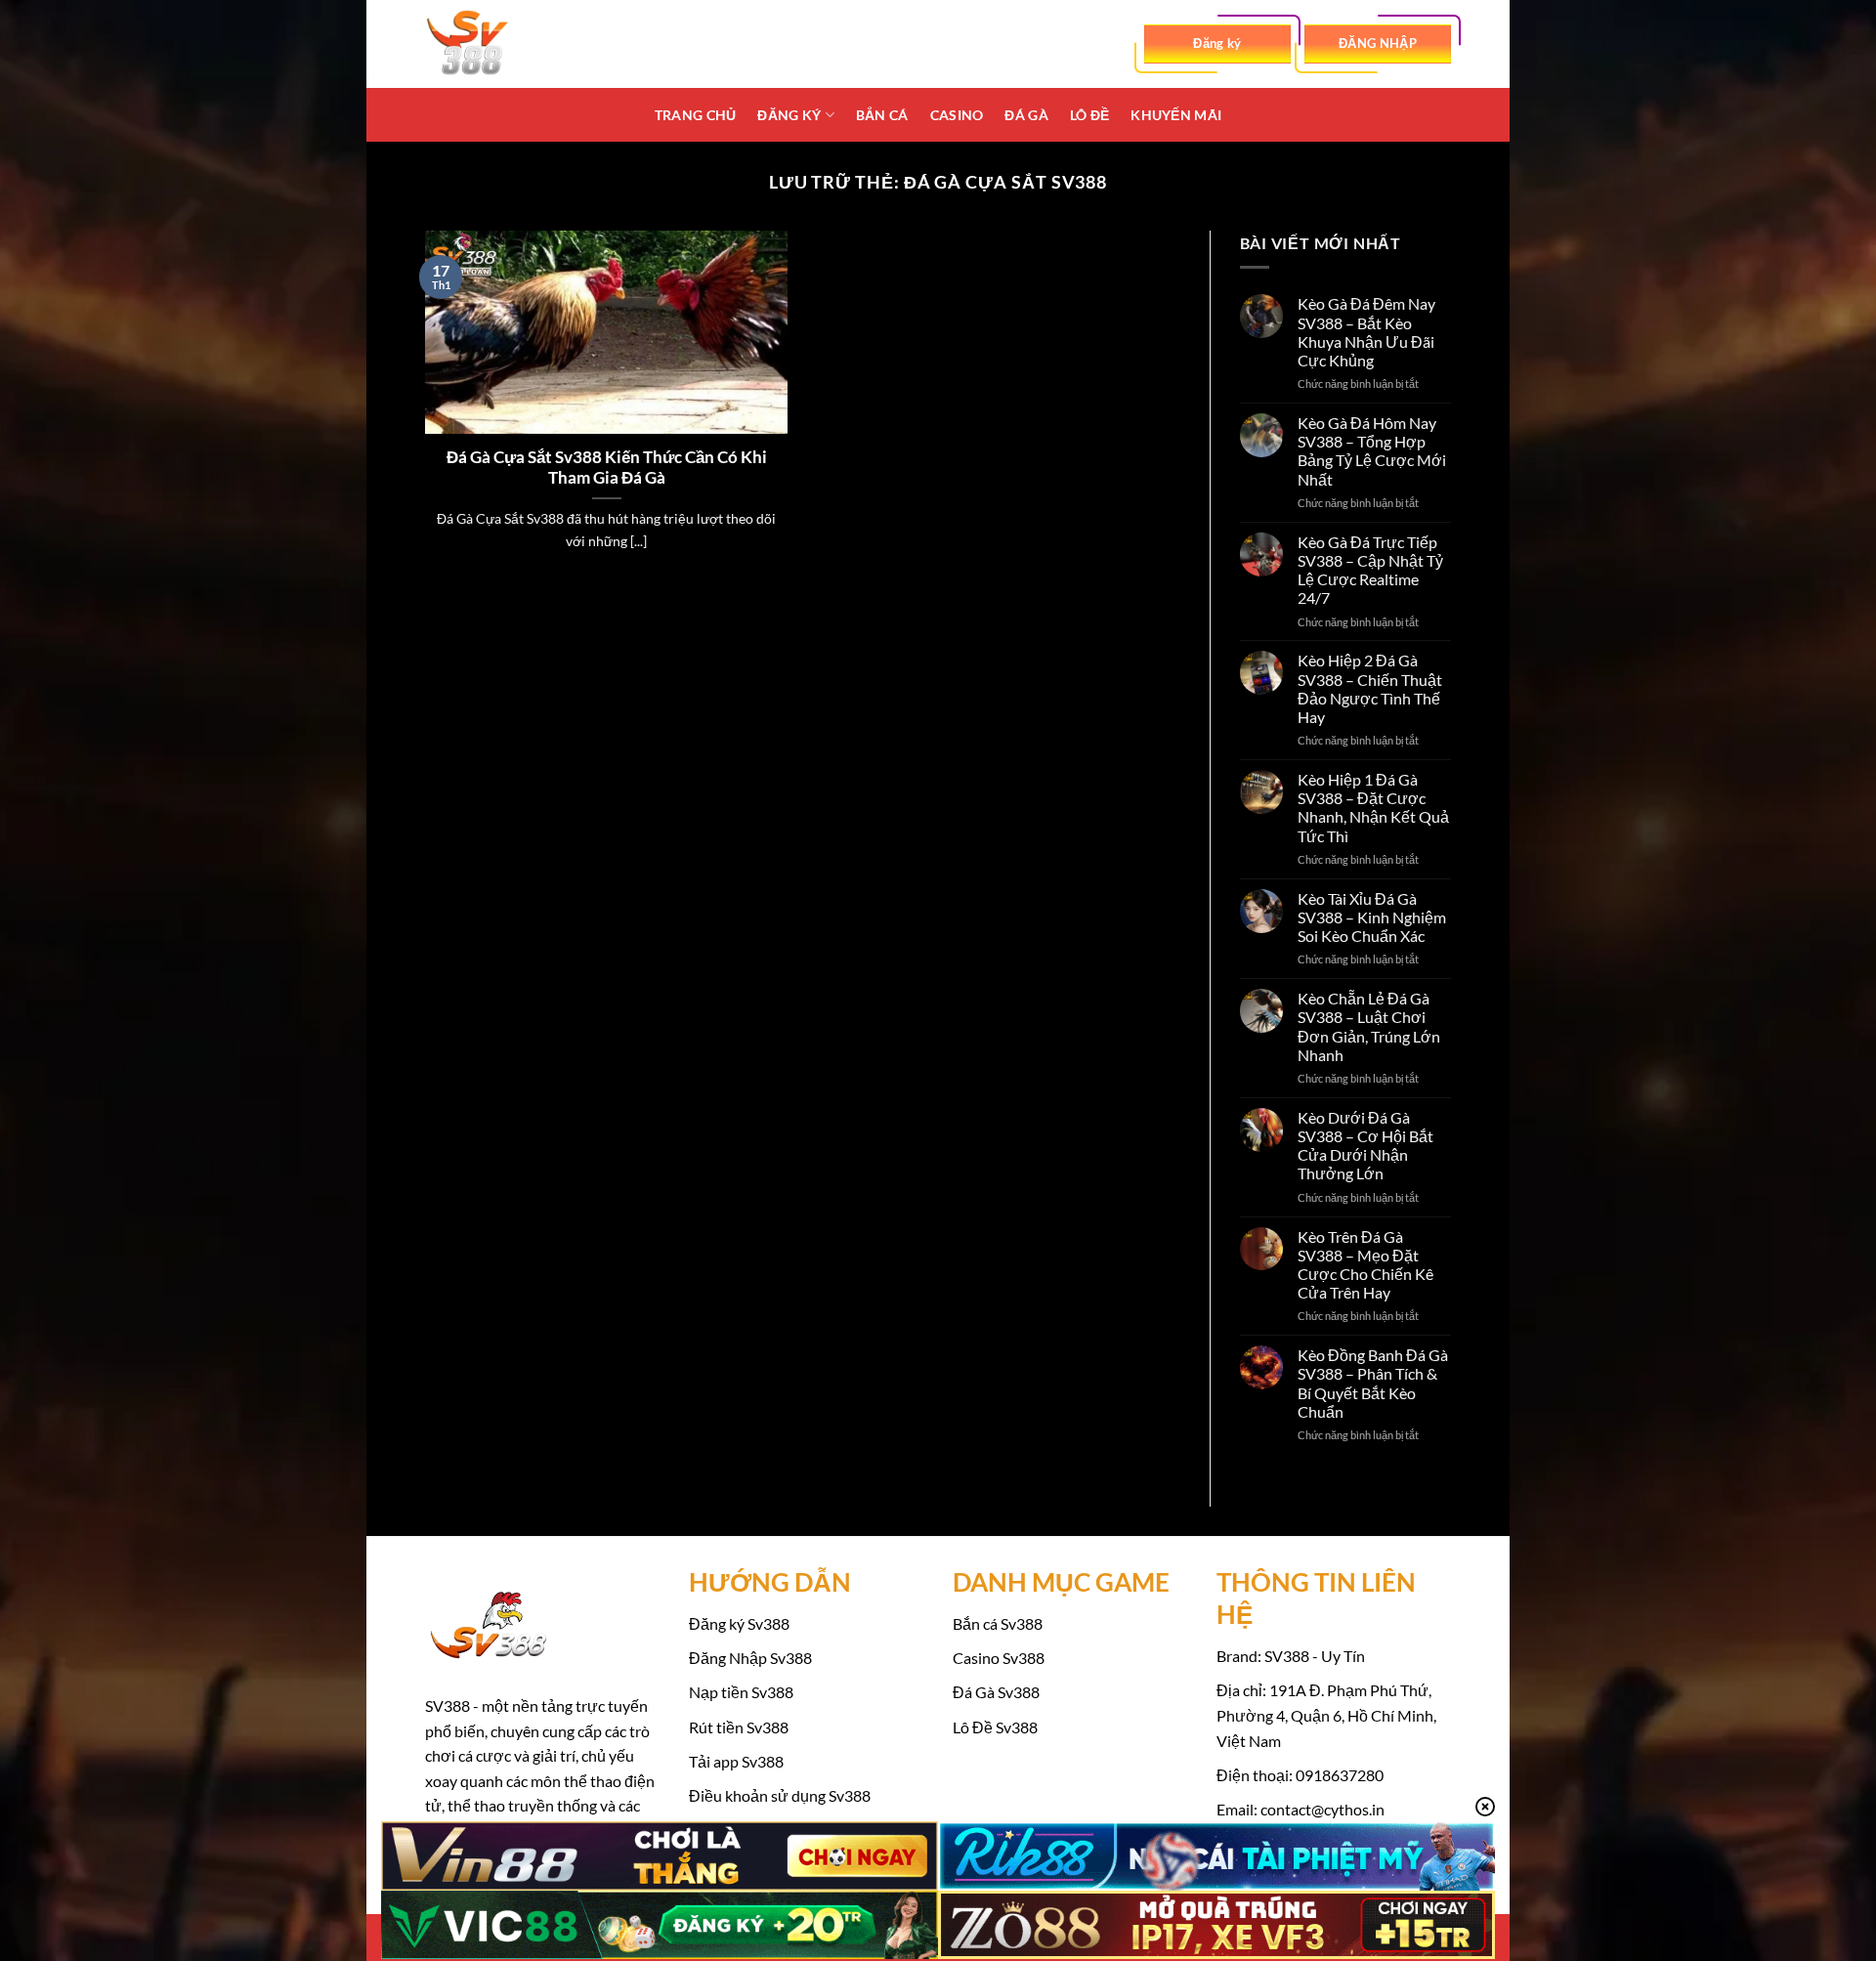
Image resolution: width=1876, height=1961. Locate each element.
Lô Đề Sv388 (995, 1727)
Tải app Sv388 (736, 1761)
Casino (957, 115)
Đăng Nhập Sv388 (750, 1658)
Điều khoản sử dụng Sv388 (780, 1795)
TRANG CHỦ (696, 115)
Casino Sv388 (999, 1658)
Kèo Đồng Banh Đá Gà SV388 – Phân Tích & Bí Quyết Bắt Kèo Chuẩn (1373, 1383)
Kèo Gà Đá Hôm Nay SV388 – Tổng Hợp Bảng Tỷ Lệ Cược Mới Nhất (1372, 451)
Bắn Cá (882, 115)
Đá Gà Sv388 (996, 1692)
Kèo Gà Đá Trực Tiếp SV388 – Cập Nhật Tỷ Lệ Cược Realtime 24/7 (1370, 570)
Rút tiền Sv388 (739, 1727)
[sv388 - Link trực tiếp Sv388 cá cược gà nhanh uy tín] (523, 44)
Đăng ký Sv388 (739, 1623)
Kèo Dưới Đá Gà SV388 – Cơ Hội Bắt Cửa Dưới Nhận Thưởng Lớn (1365, 1146)
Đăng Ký (789, 115)
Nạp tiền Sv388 (741, 1692)
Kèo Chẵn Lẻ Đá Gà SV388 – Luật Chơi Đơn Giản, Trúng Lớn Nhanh (1369, 1026)
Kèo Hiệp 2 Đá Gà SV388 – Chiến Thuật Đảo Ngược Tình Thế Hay (1370, 688)
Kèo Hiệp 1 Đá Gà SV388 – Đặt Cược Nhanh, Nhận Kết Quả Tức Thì (1373, 808)
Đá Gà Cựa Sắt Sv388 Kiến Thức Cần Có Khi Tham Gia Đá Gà (607, 468)
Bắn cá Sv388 (998, 1623)
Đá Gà (1026, 115)
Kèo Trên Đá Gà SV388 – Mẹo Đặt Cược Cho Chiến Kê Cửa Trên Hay (1365, 1265)
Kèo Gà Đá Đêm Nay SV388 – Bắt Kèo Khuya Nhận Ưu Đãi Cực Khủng (1366, 332)
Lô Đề (1089, 115)
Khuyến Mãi (1176, 115)
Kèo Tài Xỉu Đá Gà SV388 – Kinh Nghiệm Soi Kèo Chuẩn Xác (1372, 917)
